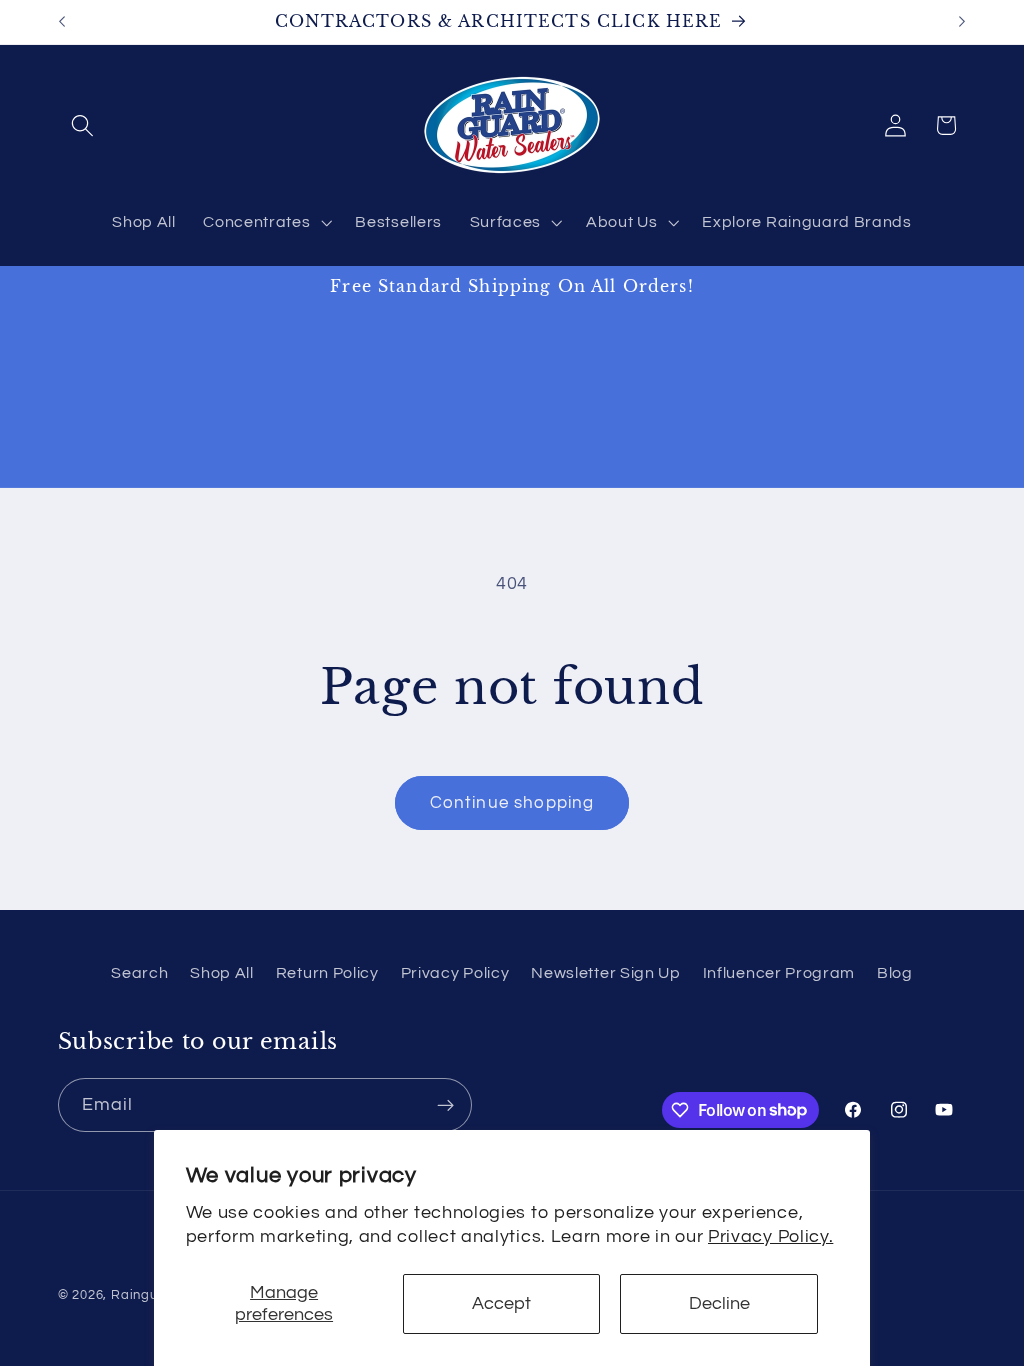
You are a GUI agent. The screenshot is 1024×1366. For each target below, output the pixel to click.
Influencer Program (779, 973)
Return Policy (327, 973)
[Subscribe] (445, 1105)
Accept (501, 1303)
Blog (895, 973)
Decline (719, 1303)
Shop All (222, 973)
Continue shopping (512, 803)
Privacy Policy (455, 973)
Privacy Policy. (770, 1236)
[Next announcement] (962, 22)
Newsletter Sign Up (605, 973)
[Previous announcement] (62, 22)
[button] (83, 125)
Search (139, 973)
